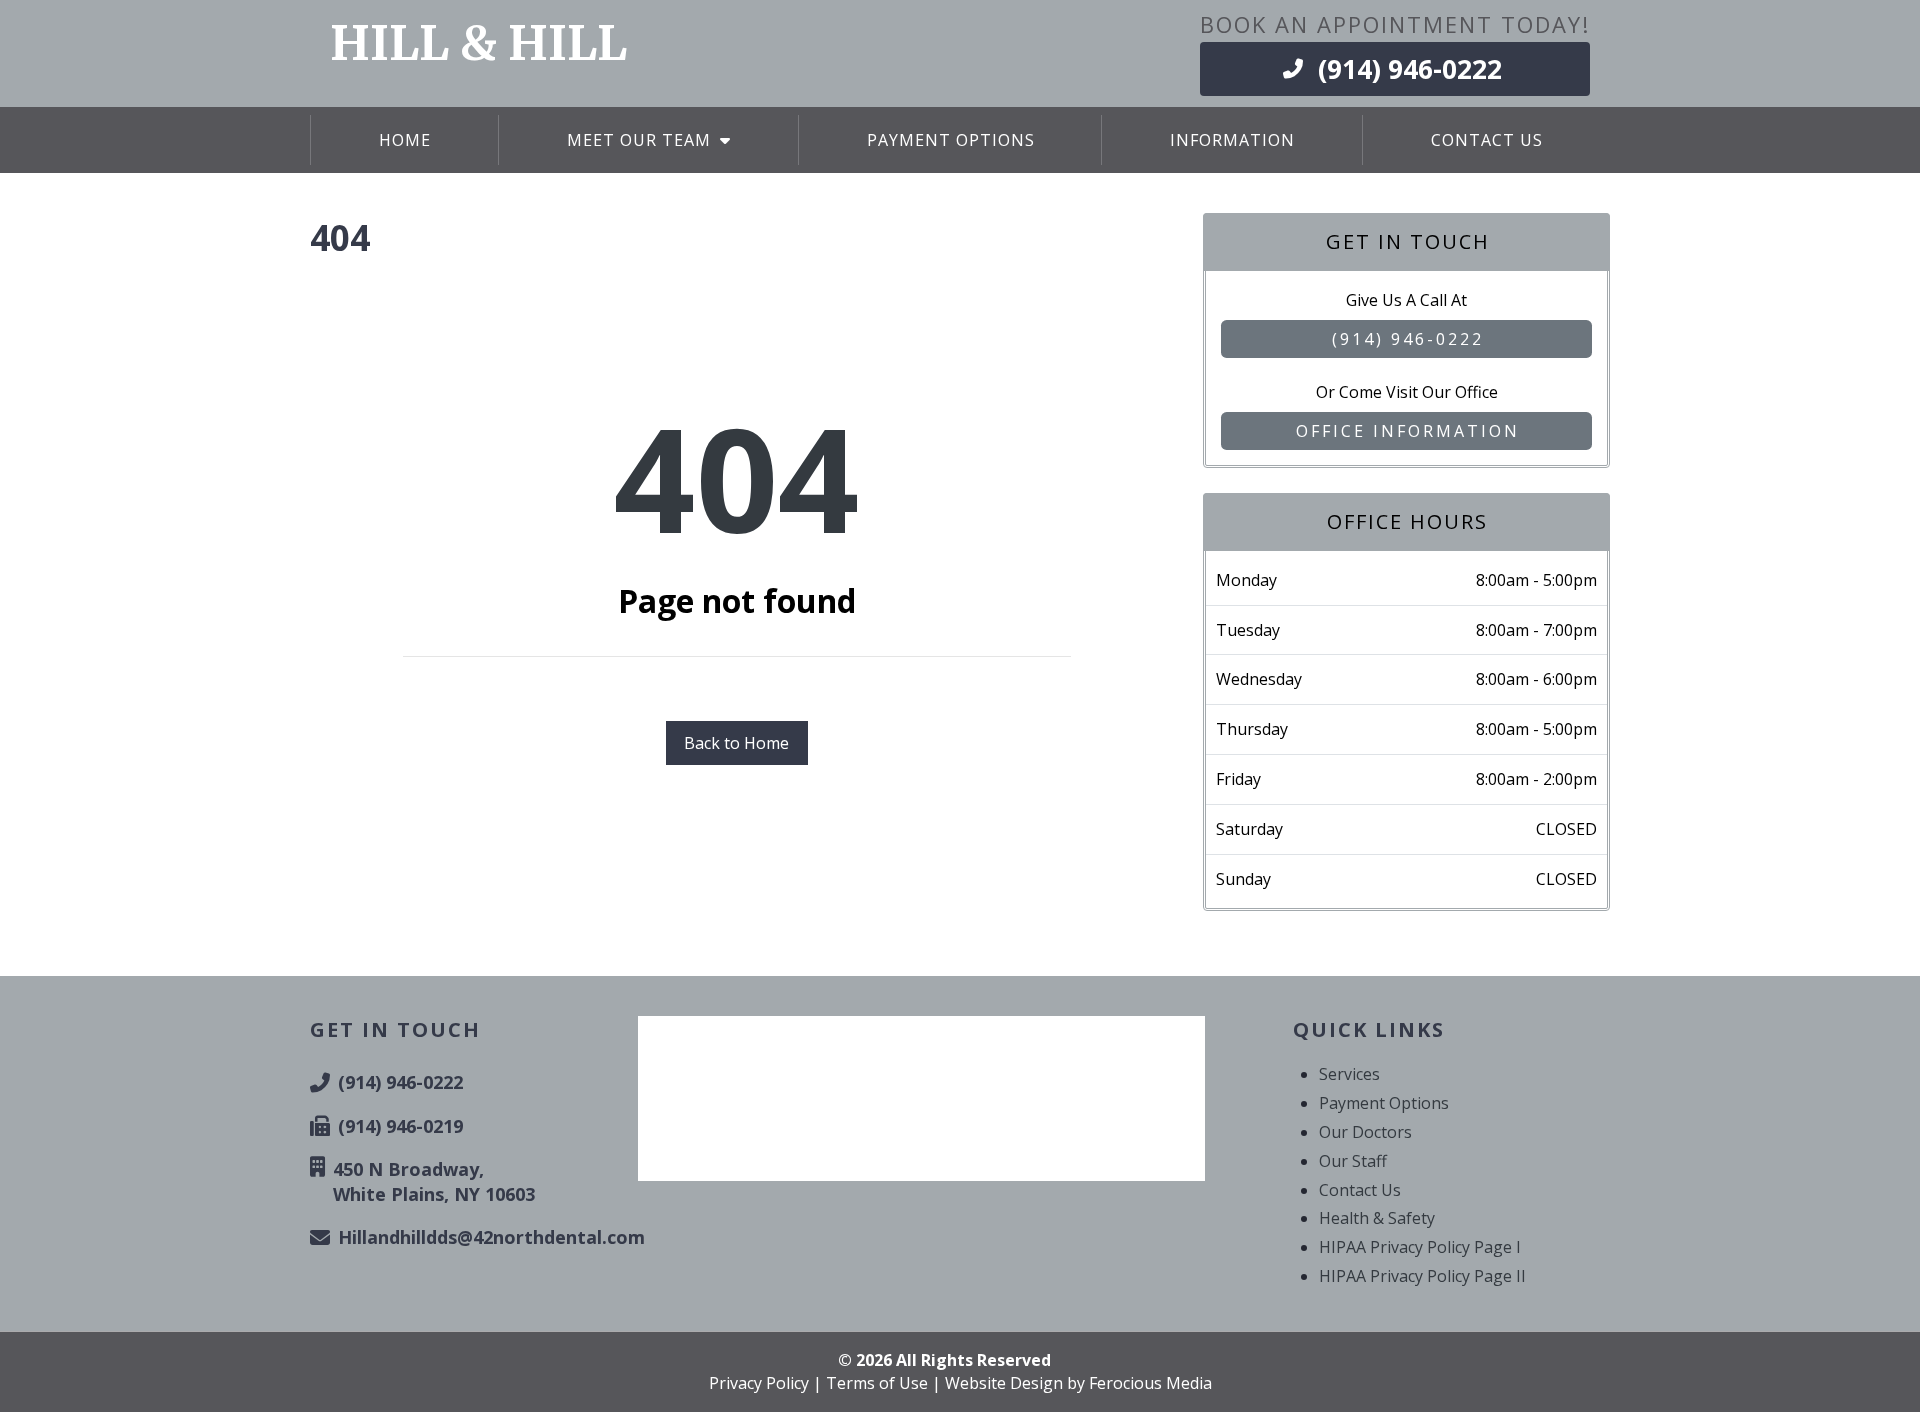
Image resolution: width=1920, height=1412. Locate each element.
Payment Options (1384, 1103)
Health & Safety (1377, 1218)
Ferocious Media (1150, 1383)
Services (1349, 1074)
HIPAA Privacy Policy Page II (1422, 1276)
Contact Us (1360, 1190)
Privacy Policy (759, 1383)
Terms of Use (877, 1383)
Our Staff (1353, 1161)
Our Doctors (1365, 1132)
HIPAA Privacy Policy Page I (1420, 1247)
